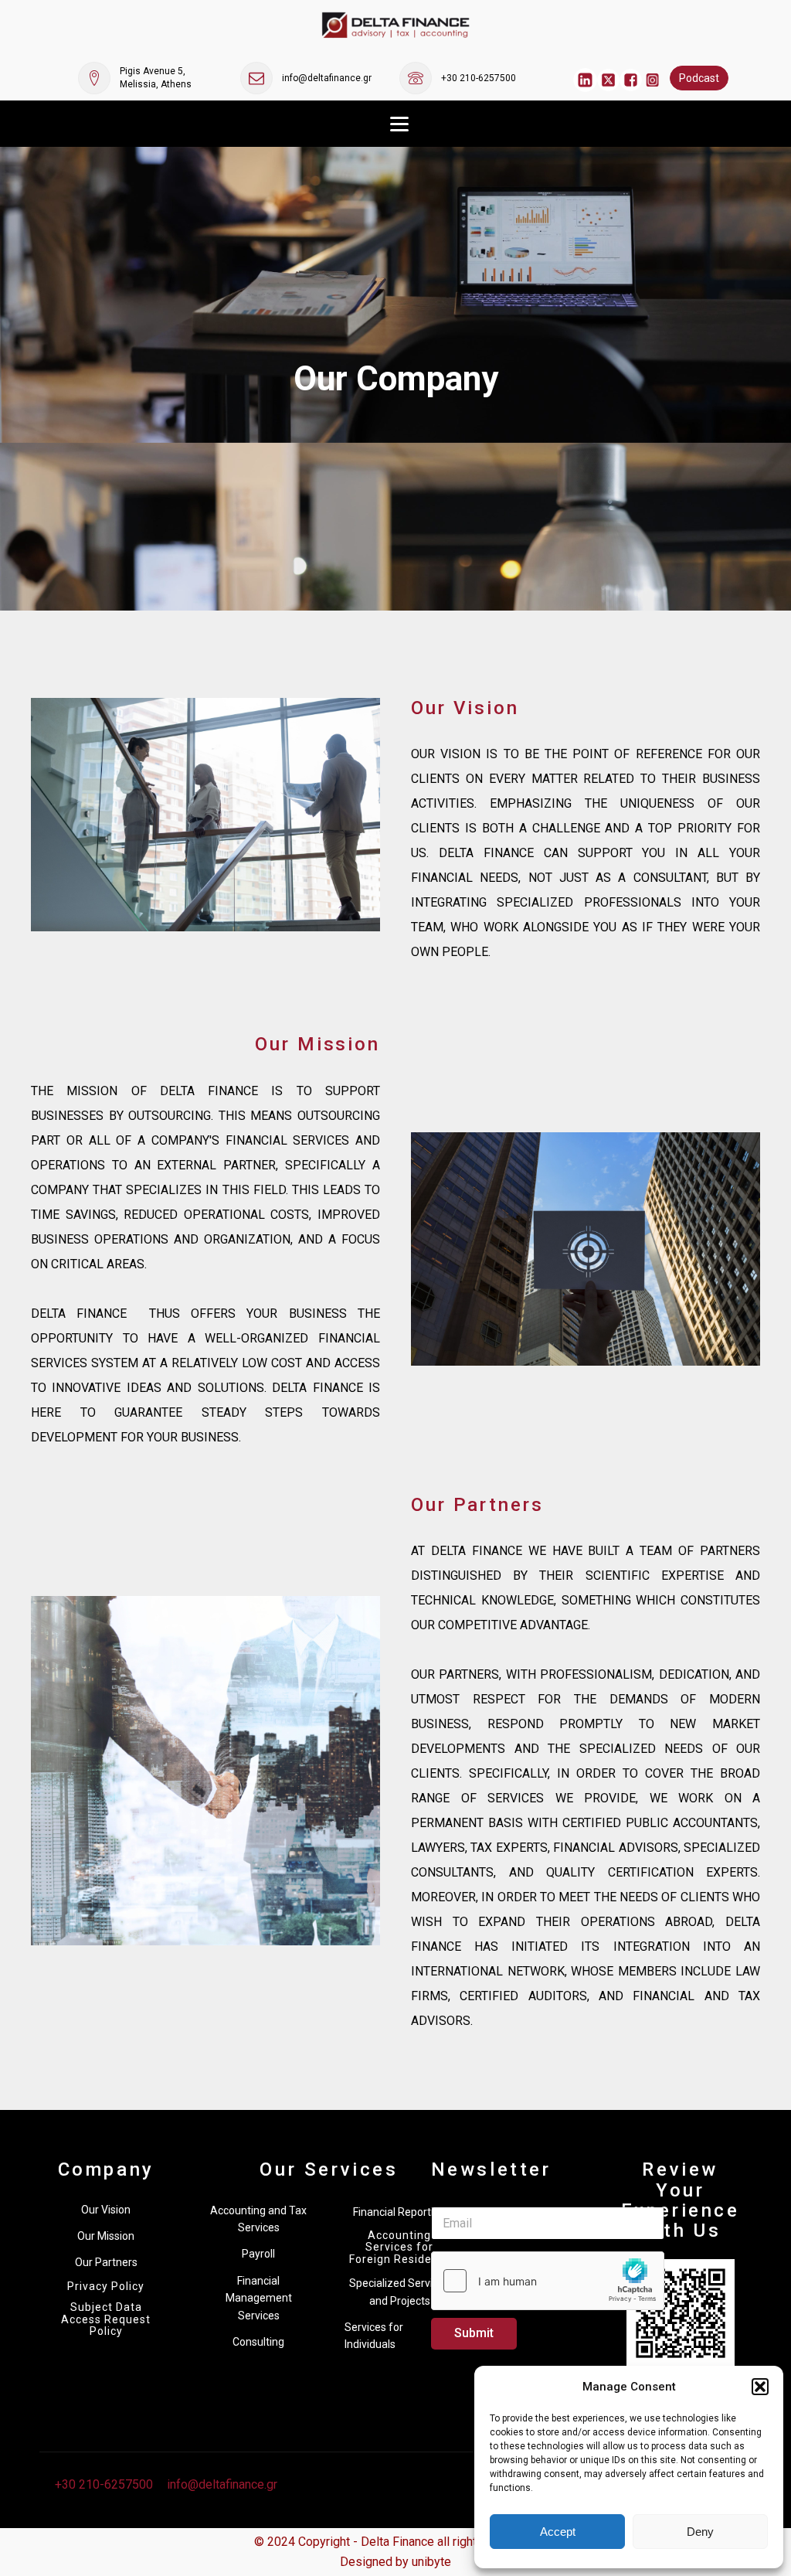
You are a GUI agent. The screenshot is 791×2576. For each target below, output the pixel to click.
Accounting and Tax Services (258, 2219)
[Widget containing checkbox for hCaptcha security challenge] (548, 2281)
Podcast (699, 78)
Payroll (258, 2254)
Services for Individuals (374, 2336)
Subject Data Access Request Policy (106, 2319)
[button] (760, 2387)
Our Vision (106, 2210)
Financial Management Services (259, 2298)
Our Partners (106, 2262)
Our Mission (106, 2236)
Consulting (258, 2342)
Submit (474, 2333)
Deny (700, 2532)
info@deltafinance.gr (327, 78)
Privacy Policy (106, 2287)
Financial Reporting (399, 2212)
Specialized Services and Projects (399, 2292)
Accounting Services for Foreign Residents (399, 2248)
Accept (558, 2532)
